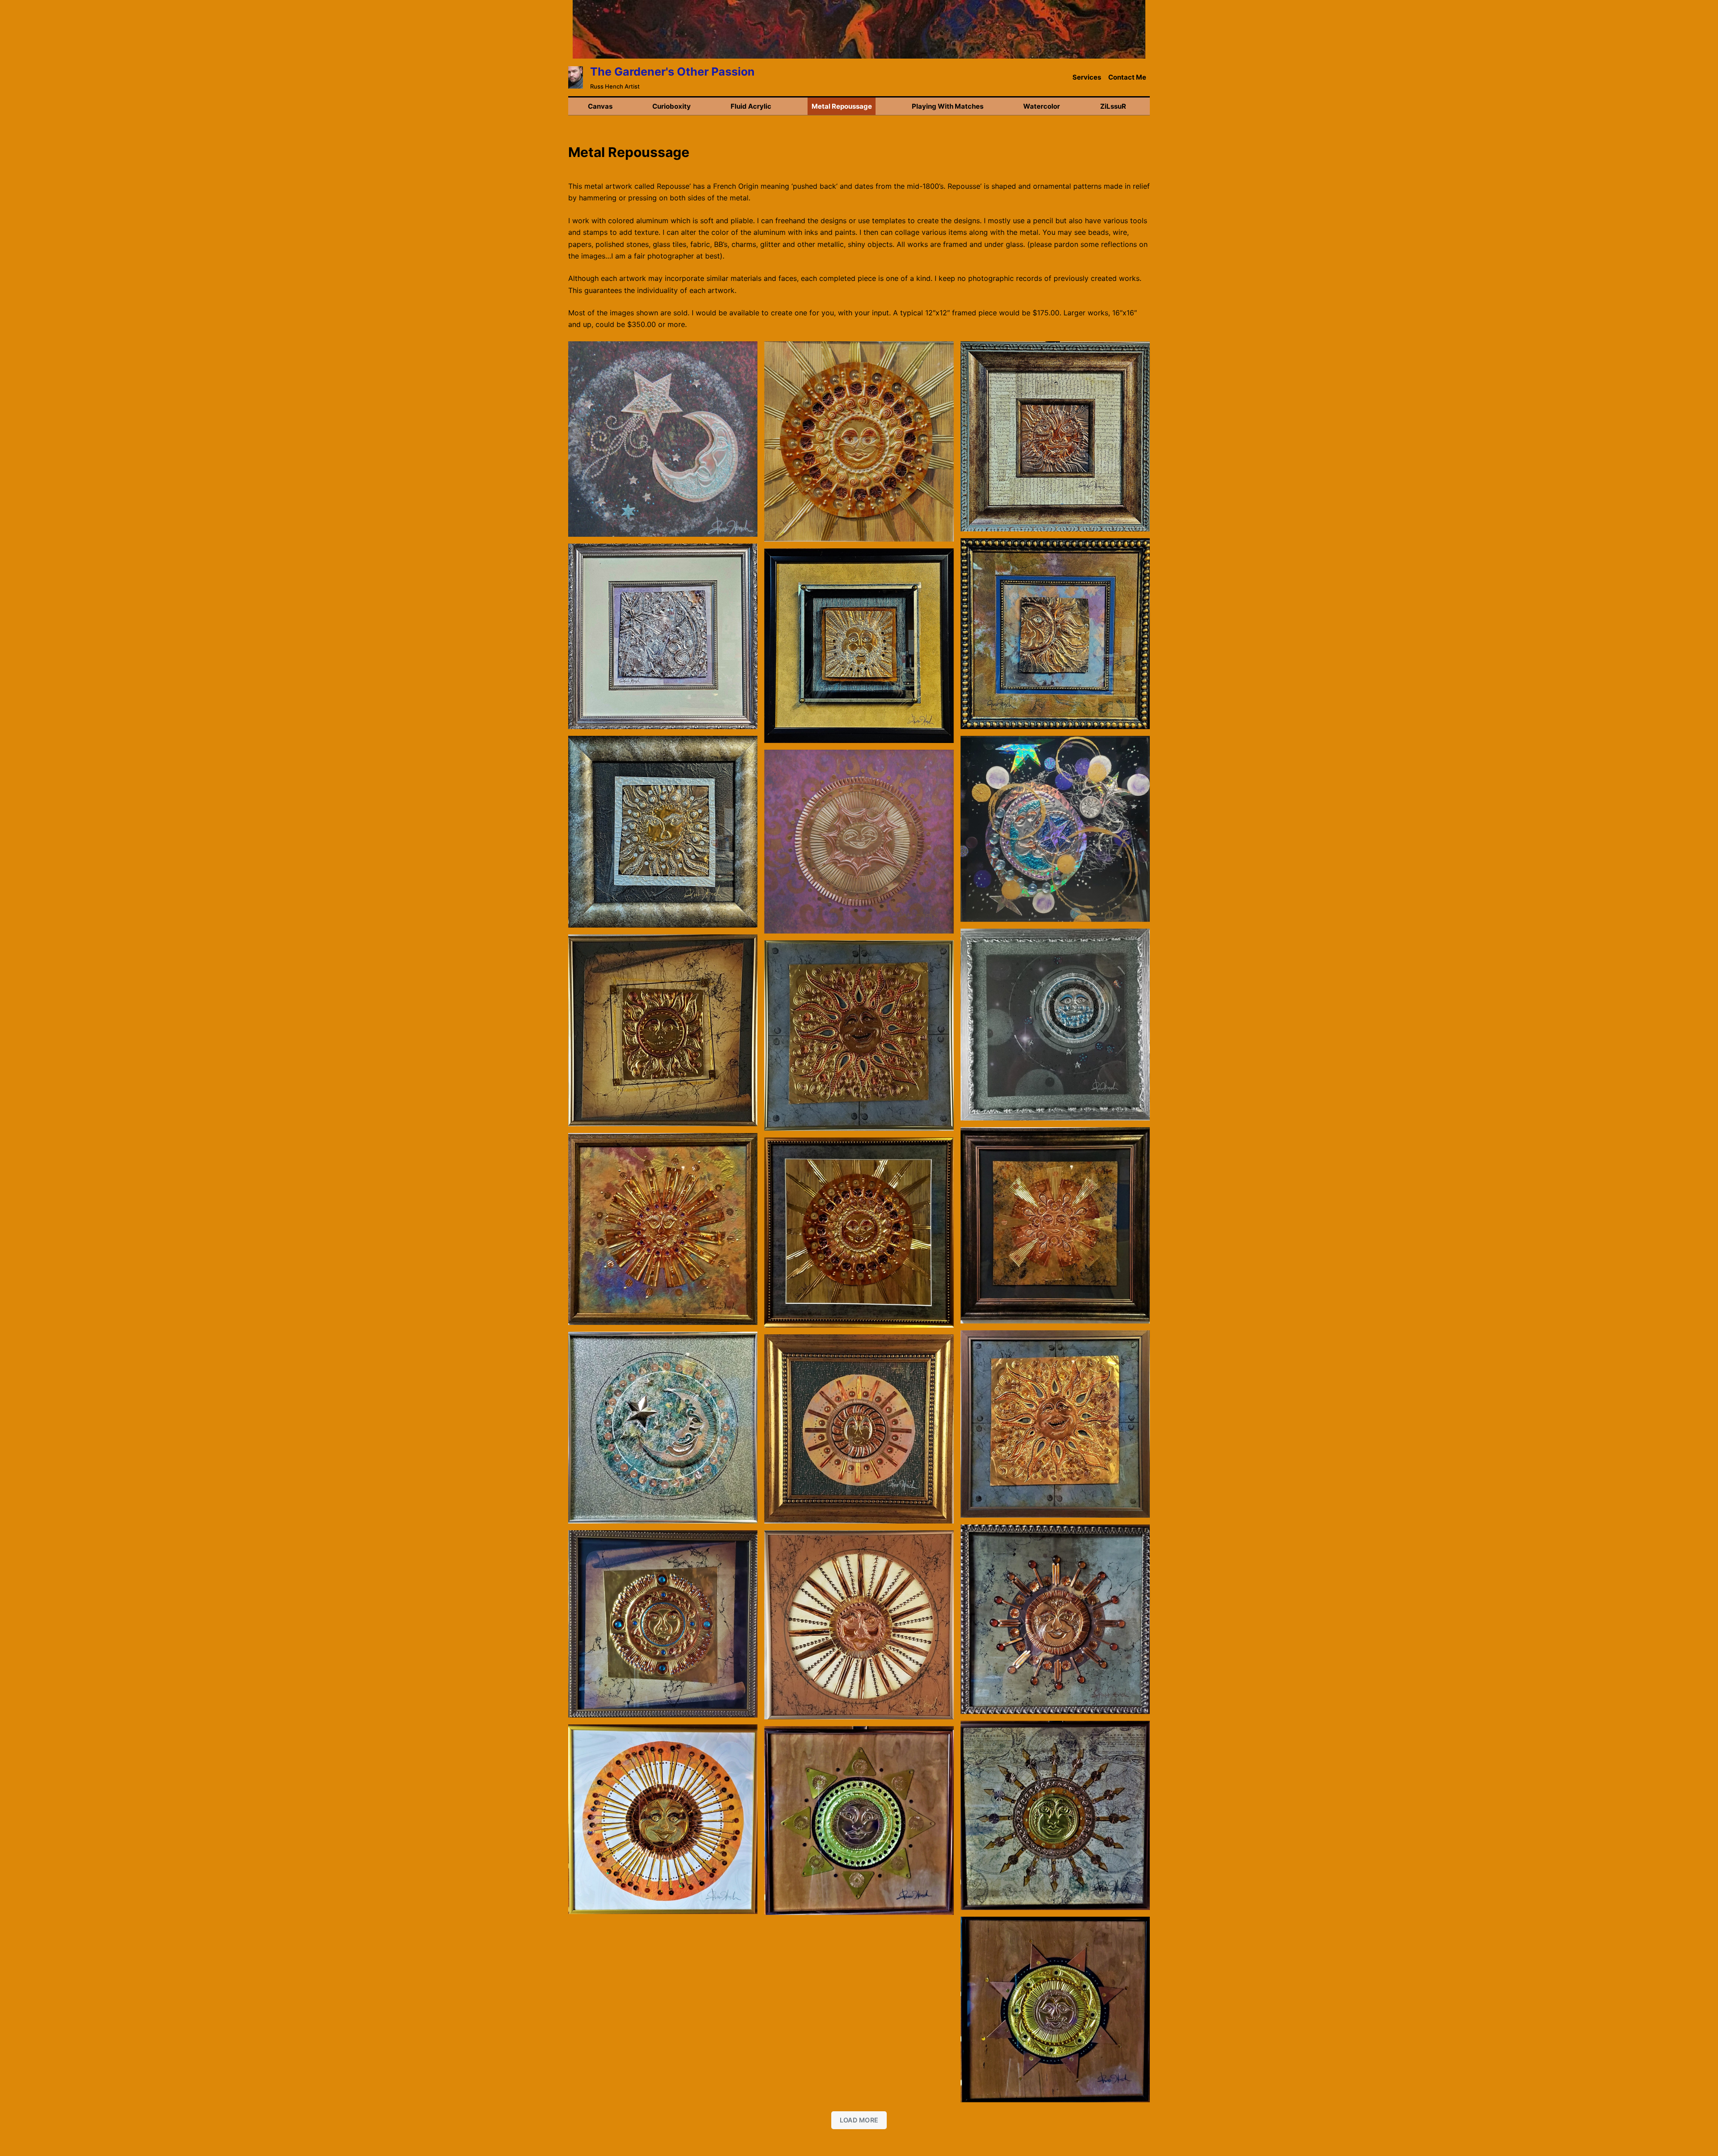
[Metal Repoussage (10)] (663, 1030)
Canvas (600, 106)
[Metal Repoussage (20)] (1055, 1815)
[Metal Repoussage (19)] (663, 1624)
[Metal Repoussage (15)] (1055, 1424)
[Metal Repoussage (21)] (663, 1819)
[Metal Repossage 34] (859, 441)
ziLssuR (1113, 106)
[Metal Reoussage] (663, 439)
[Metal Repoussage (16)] (663, 1428)
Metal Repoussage (842, 106)
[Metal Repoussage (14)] (859, 1233)
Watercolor (1042, 106)
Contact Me (1127, 77)
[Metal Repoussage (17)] (859, 1429)
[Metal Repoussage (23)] (1055, 2010)
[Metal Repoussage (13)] (663, 1229)
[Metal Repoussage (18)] (1055, 1619)
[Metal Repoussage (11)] (859, 1036)
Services (1087, 77)
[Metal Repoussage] (1055, 436)
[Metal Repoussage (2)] (859, 1625)
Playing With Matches (948, 106)
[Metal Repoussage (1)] (1055, 1025)
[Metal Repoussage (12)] (1055, 1225)
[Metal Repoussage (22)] (859, 1821)
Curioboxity (672, 106)
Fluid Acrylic (751, 106)
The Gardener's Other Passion (672, 72)
